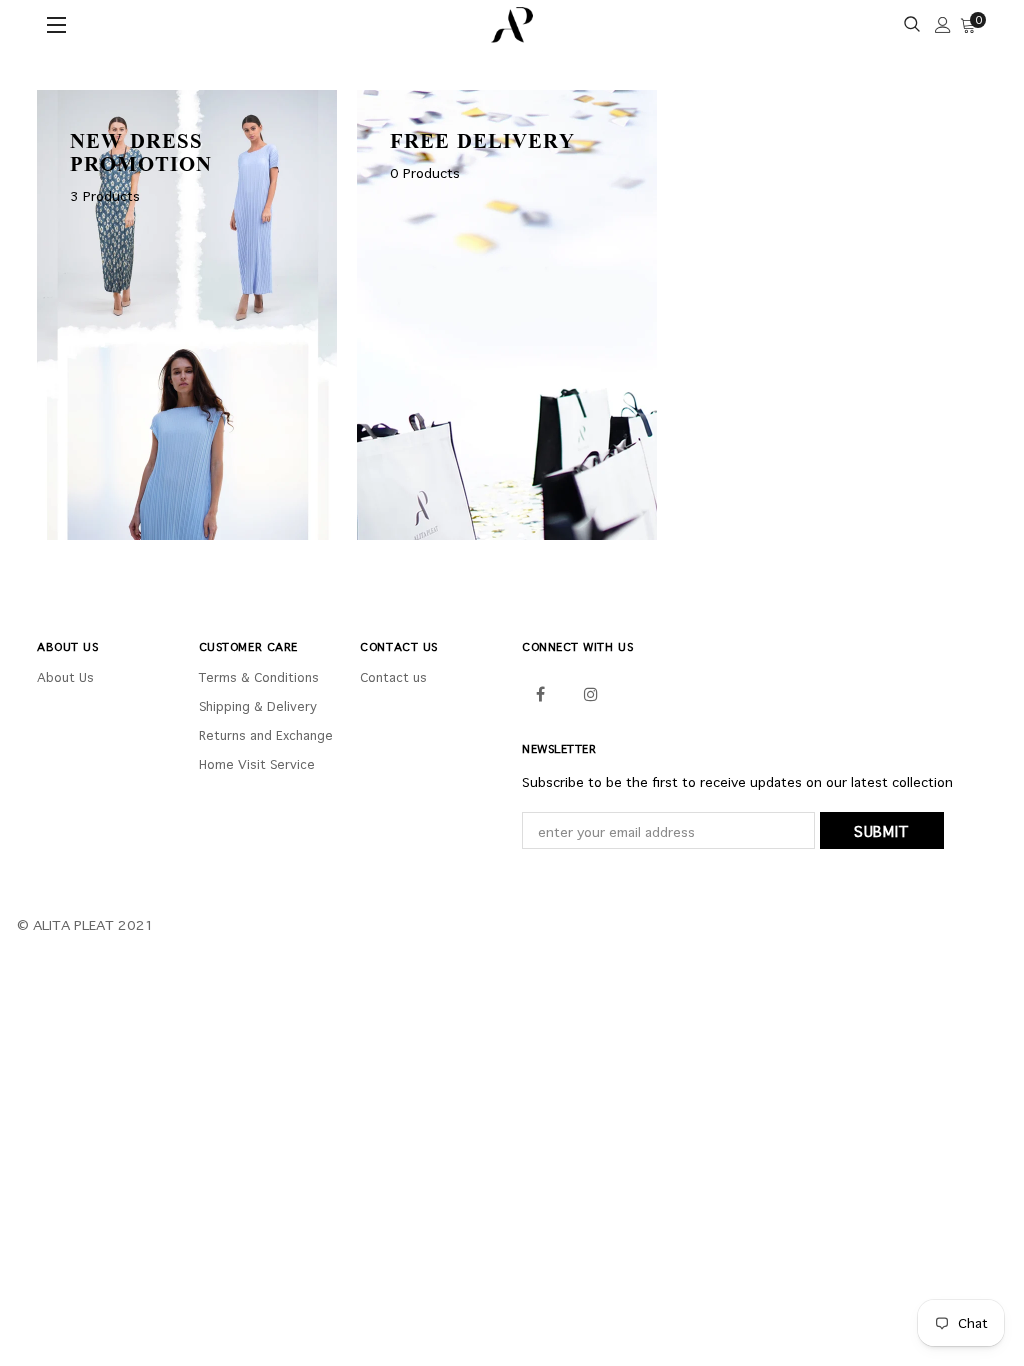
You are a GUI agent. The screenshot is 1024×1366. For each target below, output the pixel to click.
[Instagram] (591, 692)
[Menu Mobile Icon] (59, 25)
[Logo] (512, 25)
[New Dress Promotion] (187, 313)
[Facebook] (540, 692)
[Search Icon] (912, 25)
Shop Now (135, 504)
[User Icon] (943, 25)
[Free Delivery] (507, 313)
